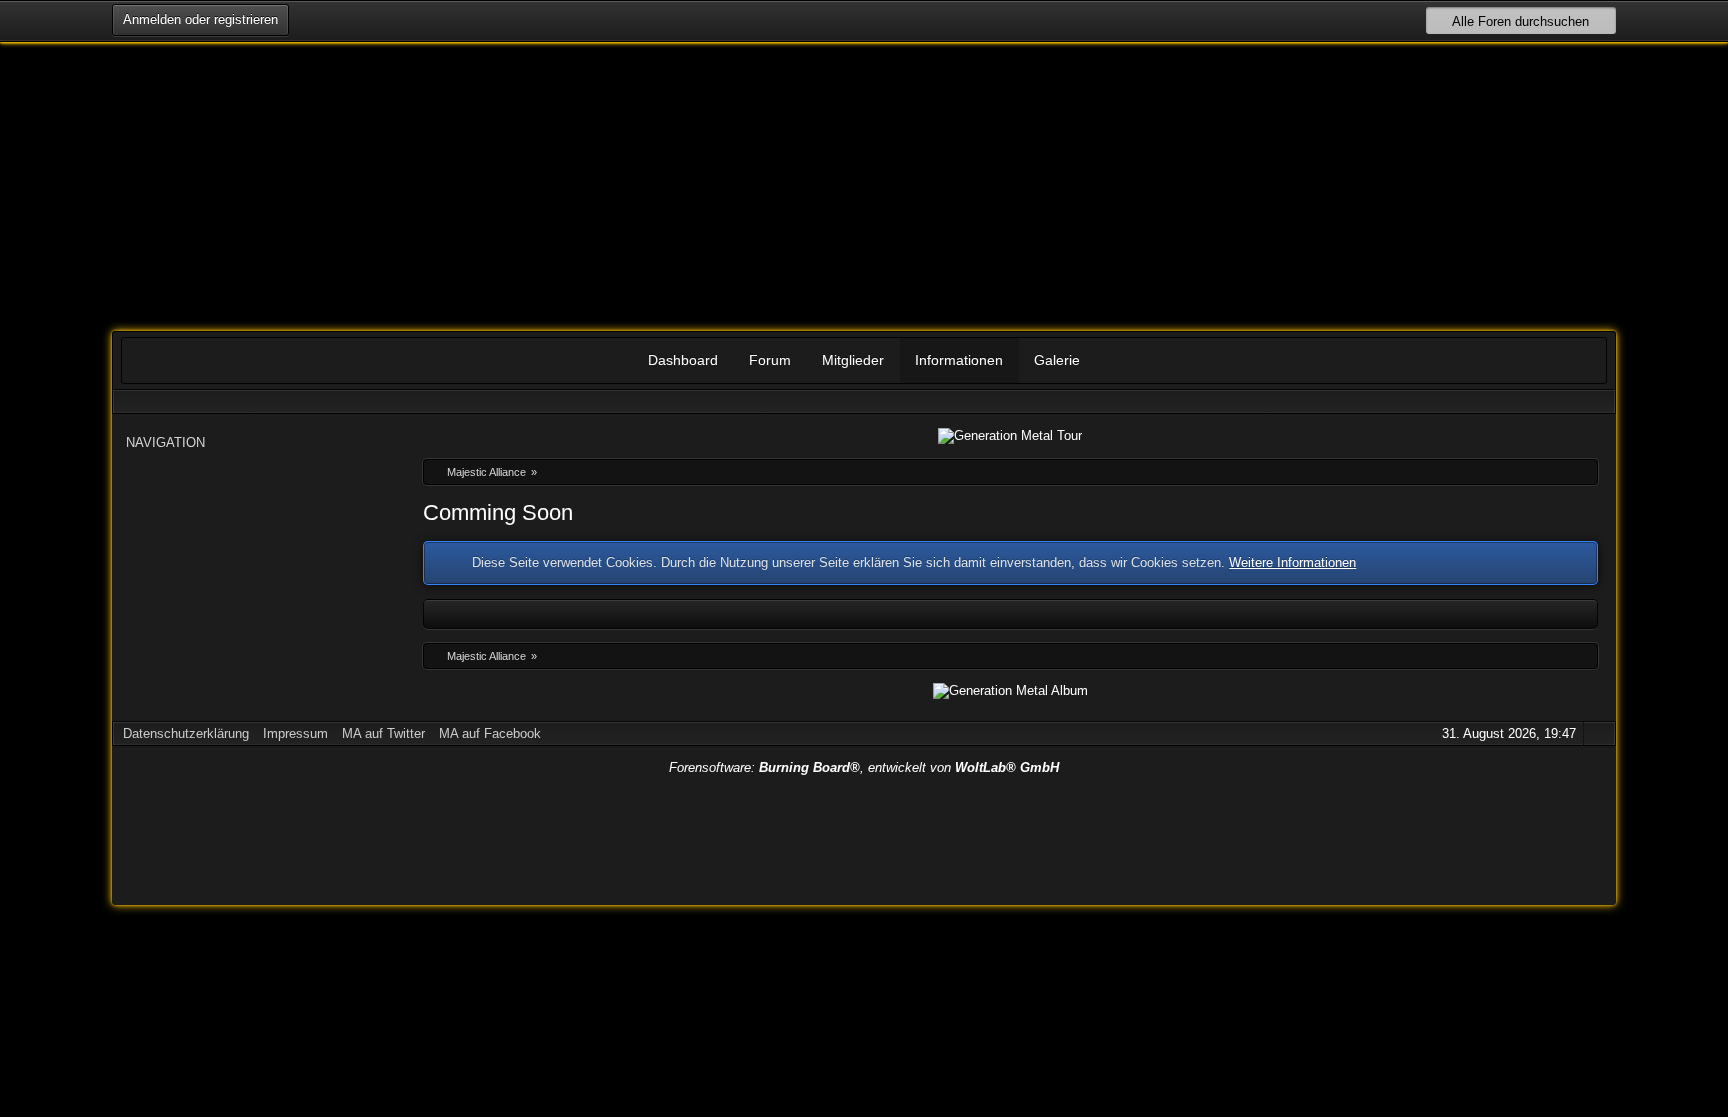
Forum (770, 360)
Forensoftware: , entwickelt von (864, 767)
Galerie (1057, 360)
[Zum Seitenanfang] (1598, 733)
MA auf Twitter (383, 733)
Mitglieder (853, 360)
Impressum (295, 733)
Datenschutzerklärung (186, 733)
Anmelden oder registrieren (200, 19)
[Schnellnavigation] (1570, 401)
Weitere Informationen (1292, 562)
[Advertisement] (864, 835)
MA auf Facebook (490, 733)
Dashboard (683, 360)
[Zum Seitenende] (1598, 401)
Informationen (959, 360)
